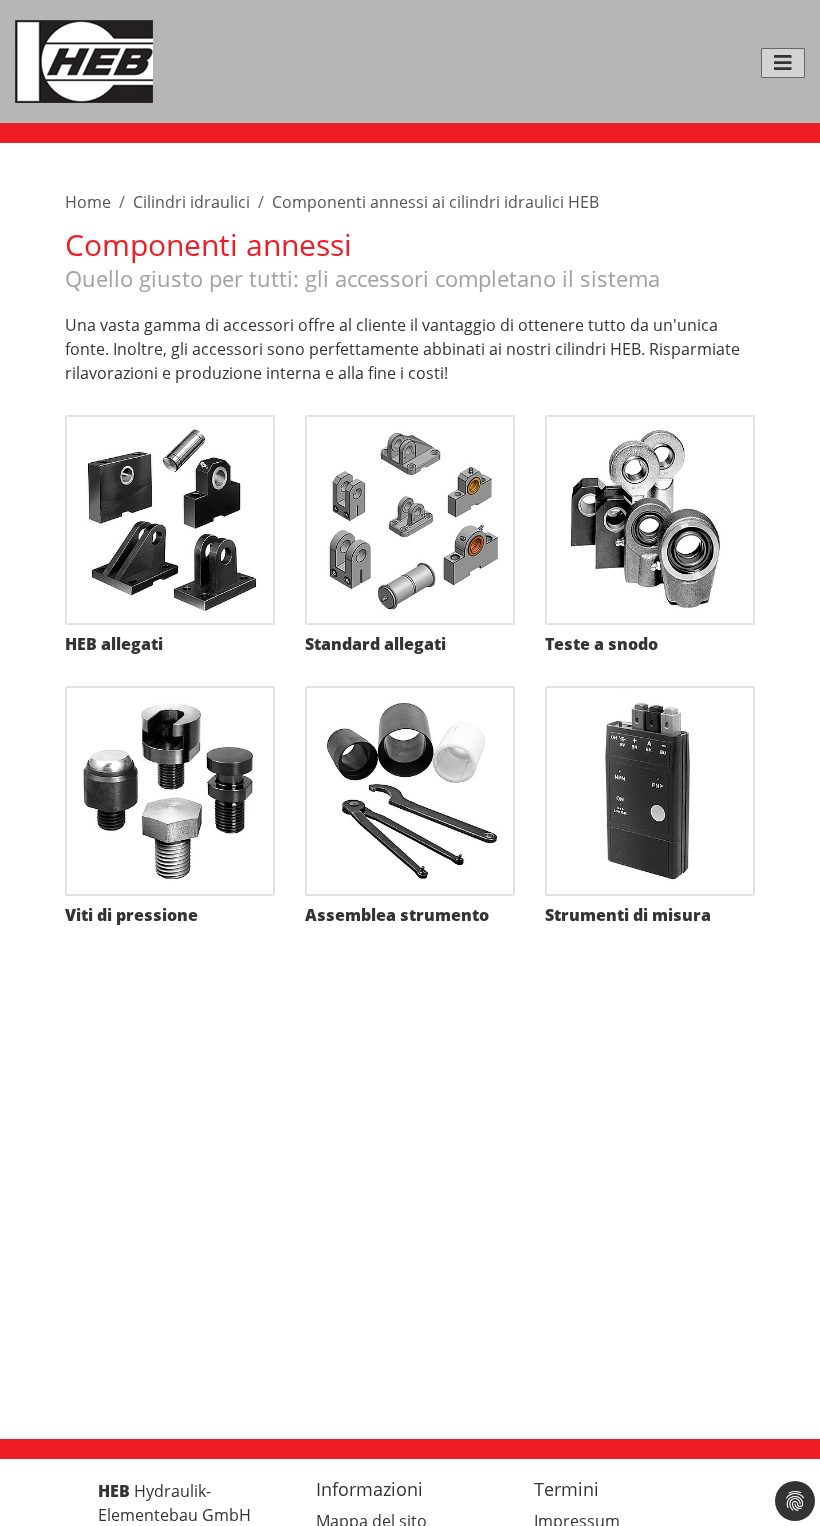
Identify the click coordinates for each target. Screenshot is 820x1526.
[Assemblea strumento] (410, 791)
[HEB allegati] (170, 520)
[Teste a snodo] (650, 520)
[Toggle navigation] (783, 63)
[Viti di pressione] (170, 791)
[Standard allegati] (410, 520)
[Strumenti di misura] (650, 791)
